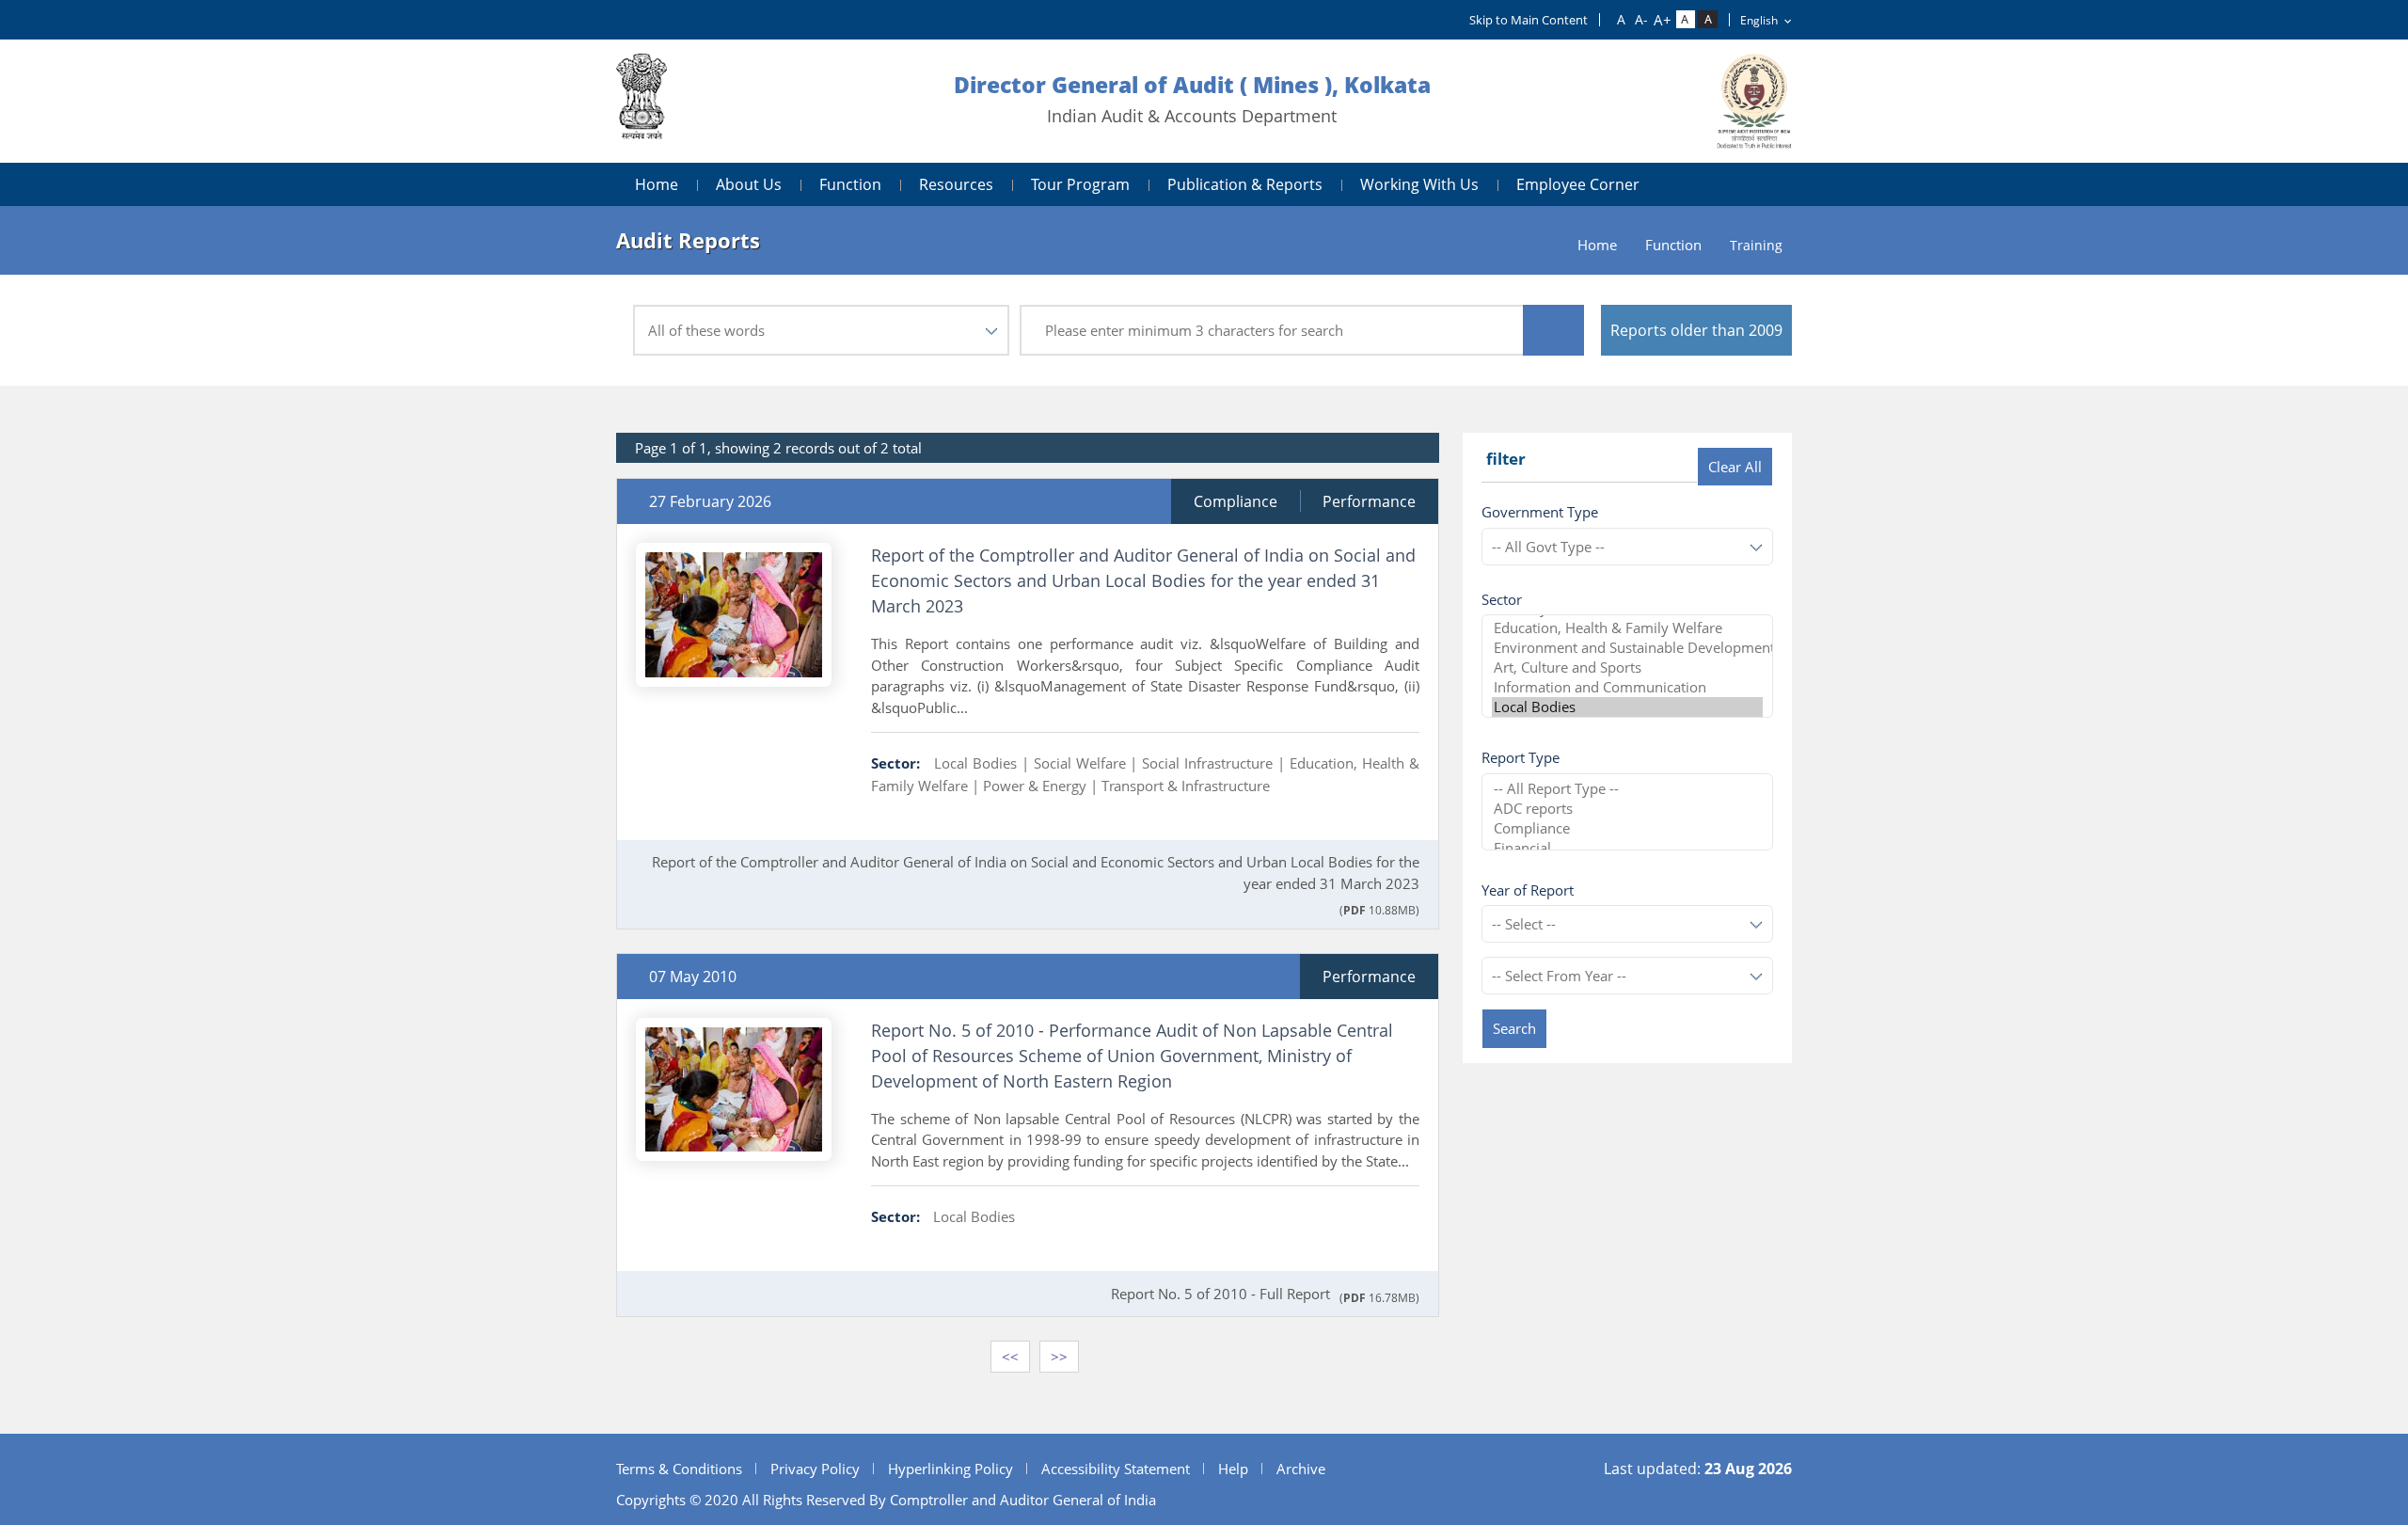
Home (657, 184)
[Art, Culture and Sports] (1627, 667)
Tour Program (1080, 184)
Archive (1301, 1469)
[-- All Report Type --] (1627, 789)
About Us (749, 184)
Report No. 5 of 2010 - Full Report (1220, 1294)
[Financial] (1627, 848)
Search (1514, 1028)
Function (850, 184)
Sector (1502, 599)
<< (1010, 1357)
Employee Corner (1578, 184)
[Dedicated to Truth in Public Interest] (642, 101)
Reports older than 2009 (1696, 330)
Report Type (1521, 757)
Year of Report (1528, 890)
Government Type (1540, 512)
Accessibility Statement (1116, 1469)
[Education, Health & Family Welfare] (1627, 628)
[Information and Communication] (1627, 687)
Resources (956, 184)
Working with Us (1419, 184)
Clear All (1735, 467)
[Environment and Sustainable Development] (1627, 648)
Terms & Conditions (679, 1469)
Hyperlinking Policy (951, 1469)
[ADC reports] (1627, 809)
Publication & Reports (1245, 184)
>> (1059, 1357)
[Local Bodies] (1627, 707)
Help (1233, 1469)
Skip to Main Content (1529, 20)
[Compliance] (1627, 828)
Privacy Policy (815, 1469)
